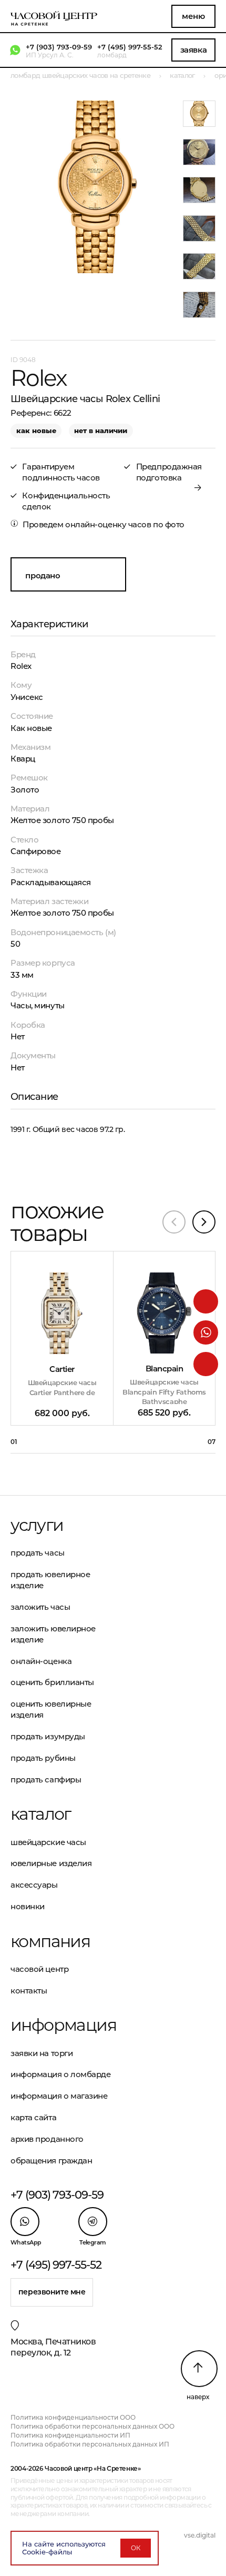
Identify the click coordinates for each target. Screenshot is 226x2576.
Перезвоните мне (52, 2292)
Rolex (21, 666)
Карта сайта (33, 2117)
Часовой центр (39, 1969)
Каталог (41, 1814)
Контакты (29, 1991)
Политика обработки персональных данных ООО (93, 2426)
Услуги (37, 1525)
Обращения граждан (51, 2161)
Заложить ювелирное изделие (53, 1634)
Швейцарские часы (48, 1842)
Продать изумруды (48, 1736)
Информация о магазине (59, 2096)
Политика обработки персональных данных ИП (90, 2444)
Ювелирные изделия (51, 1863)
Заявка (193, 50)
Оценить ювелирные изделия (51, 1709)
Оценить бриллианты (52, 1682)
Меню (193, 16)
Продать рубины (43, 1758)
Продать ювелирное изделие (50, 1580)
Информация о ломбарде (61, 2074)
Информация (62, 2025)
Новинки (28, 1906)
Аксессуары (34, 1885)
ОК (136, 2548)
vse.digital (200, 2535)
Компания (50, 1941)
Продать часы (38, 1553)
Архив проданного (47, 2139)
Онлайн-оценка (41, 1661)
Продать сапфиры (46, 1780)
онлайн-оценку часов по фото (125, 524)
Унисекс (27, 697)
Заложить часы (40, 1607)
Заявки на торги (42, 2053)
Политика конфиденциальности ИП (70, 2435)
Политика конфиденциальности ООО (73, 2417)
